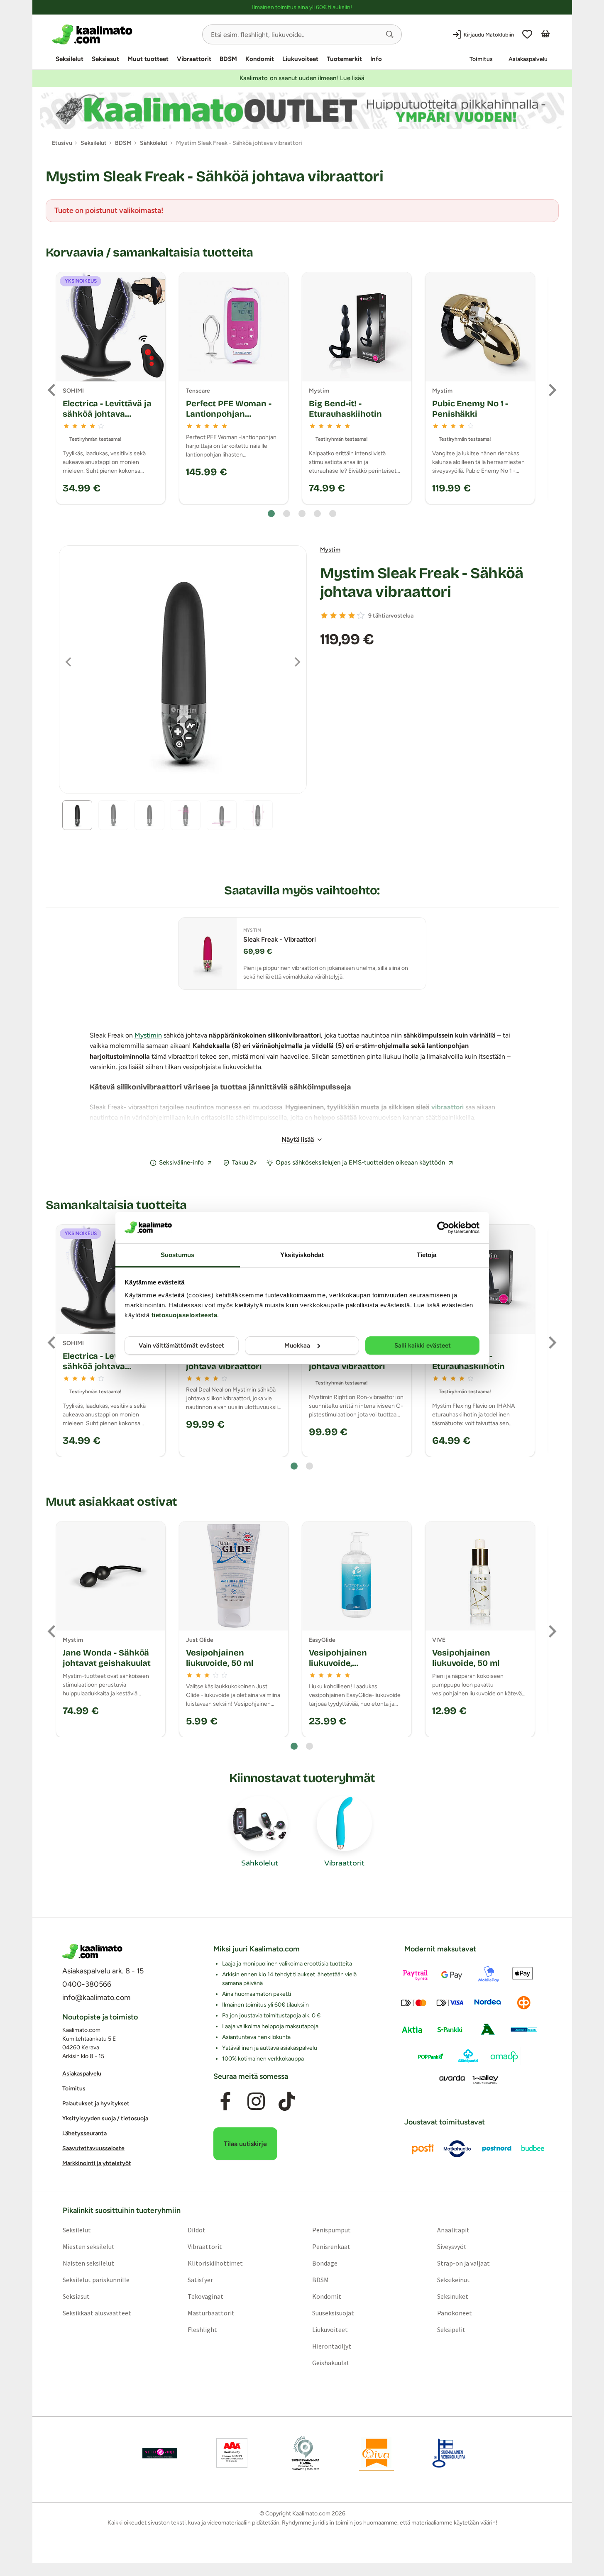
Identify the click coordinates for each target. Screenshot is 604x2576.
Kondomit (260, 59)
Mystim (330, 550)
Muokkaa (297, 1345)
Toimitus (481, 59)
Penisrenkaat (331, 2246)
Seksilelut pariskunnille (96, 2280)
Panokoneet (455, 2313)
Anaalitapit (453, 2230)
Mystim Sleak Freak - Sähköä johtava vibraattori (422, 583)
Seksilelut (70, 59)
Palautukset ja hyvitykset (96, 2104)
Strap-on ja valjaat (463, 2263)
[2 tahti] (333, 615)
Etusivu (62, 143)
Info (376, 59)
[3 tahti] (342, 615)
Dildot (196, 2230)
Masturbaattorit (211, 2313)
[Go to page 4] (317, 514)
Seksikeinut (454, 2280)
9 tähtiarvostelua (391, 616)
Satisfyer (200, 2280)
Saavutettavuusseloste (93, 2148)
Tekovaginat (205, 2296)
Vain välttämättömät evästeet (181, 1345)
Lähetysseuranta (84, 2133)
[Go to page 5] (333, 514)
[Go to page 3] (302, 514)
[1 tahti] (324, 615)
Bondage (325, 2263)
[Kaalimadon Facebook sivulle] (225, 2102)
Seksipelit (451, 2329)
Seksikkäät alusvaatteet (97, 2313)
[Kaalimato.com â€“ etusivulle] (92, 1951)
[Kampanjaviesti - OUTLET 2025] (302, 111)
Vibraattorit (194, 59)
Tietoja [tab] (427, 1255)
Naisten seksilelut (88, 2263)
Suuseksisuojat (333, 2313)
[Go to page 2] (287, 514)
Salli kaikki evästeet (423, 1345)
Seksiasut (105, 59)
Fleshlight (202, 2329)
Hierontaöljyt (332, 2346)
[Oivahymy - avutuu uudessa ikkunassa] (377, 2453)
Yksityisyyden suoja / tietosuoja (105, 2118)
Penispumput (331, 2230)
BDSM (228, 59)
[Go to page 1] (271, 514)
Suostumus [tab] (177, 1255)
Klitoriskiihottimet (215, 2263)
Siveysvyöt (452, 2246)
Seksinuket (453, 2296)
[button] (390, 34)
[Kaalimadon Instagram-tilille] (256, 2102)
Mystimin (148, 1035)
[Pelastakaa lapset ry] (160, 2453)
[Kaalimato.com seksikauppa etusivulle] (124, 34)
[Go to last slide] (52, 390)
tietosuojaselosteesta (185, 1315)
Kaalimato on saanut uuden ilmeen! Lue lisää (302, 78)
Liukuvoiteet (300, 59)
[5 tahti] (361, 615)
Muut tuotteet (148, 59)
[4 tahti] (352, 615)
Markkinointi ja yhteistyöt (97, 2163)
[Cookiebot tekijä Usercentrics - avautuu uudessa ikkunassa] (443, 1228)
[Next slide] (552, 390)
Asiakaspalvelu (528, 59)
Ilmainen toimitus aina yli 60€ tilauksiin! (302, 7)
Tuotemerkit (344, 59)
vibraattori (447, 1107)
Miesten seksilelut (88, 2246)
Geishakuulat (331, 2363)
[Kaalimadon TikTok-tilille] (287, 2102)
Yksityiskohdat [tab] (302, 1255)
